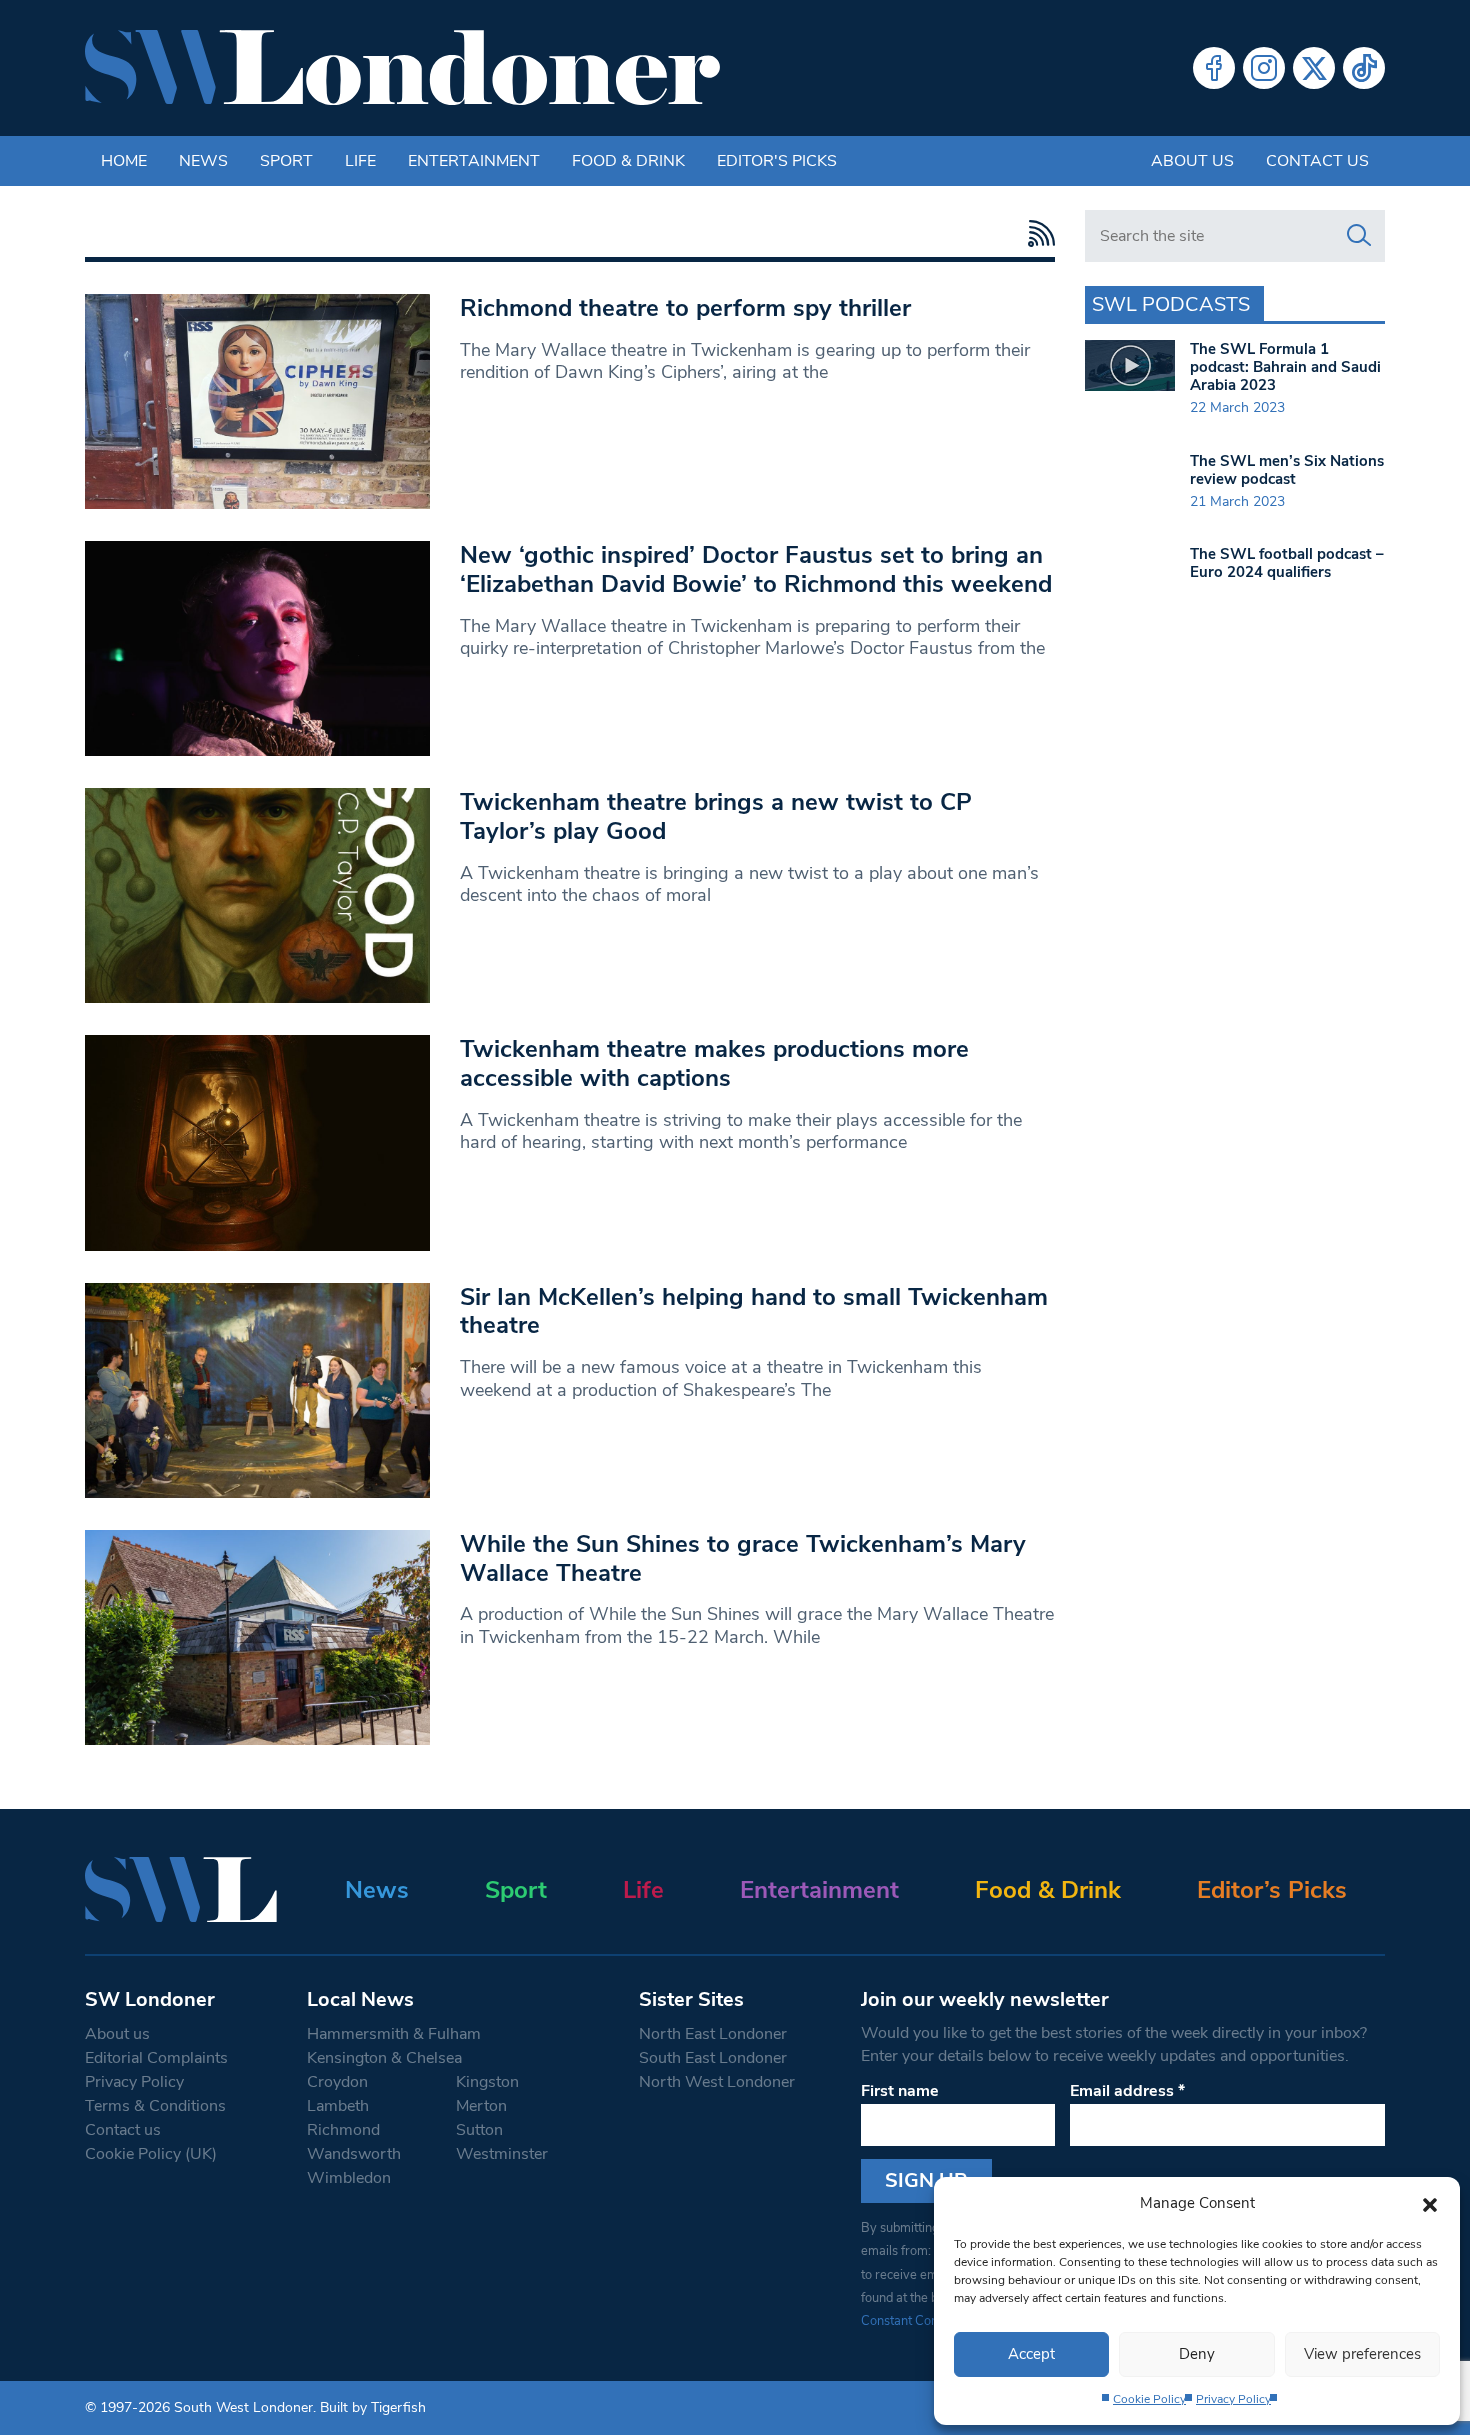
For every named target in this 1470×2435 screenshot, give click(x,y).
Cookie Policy (1149, 2399)
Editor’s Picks (1272, 1890)
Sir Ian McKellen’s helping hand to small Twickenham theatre (754, 1311)
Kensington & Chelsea (384, 2058)
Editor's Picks (777, 161)
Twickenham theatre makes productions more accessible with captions (714, 1063)
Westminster (502, 2154)
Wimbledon (349, 2178)
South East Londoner (713, 2058)
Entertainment (474, 161)
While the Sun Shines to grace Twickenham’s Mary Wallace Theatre (743, 1558)
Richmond (343, 2130)
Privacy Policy (1233, 2399)
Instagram (1264, 68)
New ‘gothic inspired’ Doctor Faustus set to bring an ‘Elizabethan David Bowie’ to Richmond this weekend (756, 569)
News (203, 161)
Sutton (479, 2130)
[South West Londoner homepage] (402, 68)
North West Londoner (717, 2082)
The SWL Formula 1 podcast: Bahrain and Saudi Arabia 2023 (1285, 367)
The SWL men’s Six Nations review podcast (1287, 470)
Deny (1197, 2354)
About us (1192, 161)
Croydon (337, 2082)
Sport (286, 161)
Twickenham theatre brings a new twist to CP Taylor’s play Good (716, 816)
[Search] (1359, 236)
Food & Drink (628, 161)
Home (124, 161)
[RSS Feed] (1036, 233)
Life (360, 161)
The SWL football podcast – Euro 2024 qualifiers (1287, 563)
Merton (481, 2106)
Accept (1031, 2354)
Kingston (487, 2082)
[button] (1430, 2203)
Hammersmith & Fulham (394, 2034)
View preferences (1362, 2354)
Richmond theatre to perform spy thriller (685, 308)
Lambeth (338, 2106)
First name (900, 2091)
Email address (1127, 2091)
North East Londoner (713, 2034)
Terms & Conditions (155, 2106)
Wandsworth (354, 2154)
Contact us (1317, 161)
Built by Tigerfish (373, 2407)
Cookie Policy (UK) (151, 2154)
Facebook (1214, 68)
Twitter (1314, 68)
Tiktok (1364, 68)
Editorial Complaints (156, 2058)
